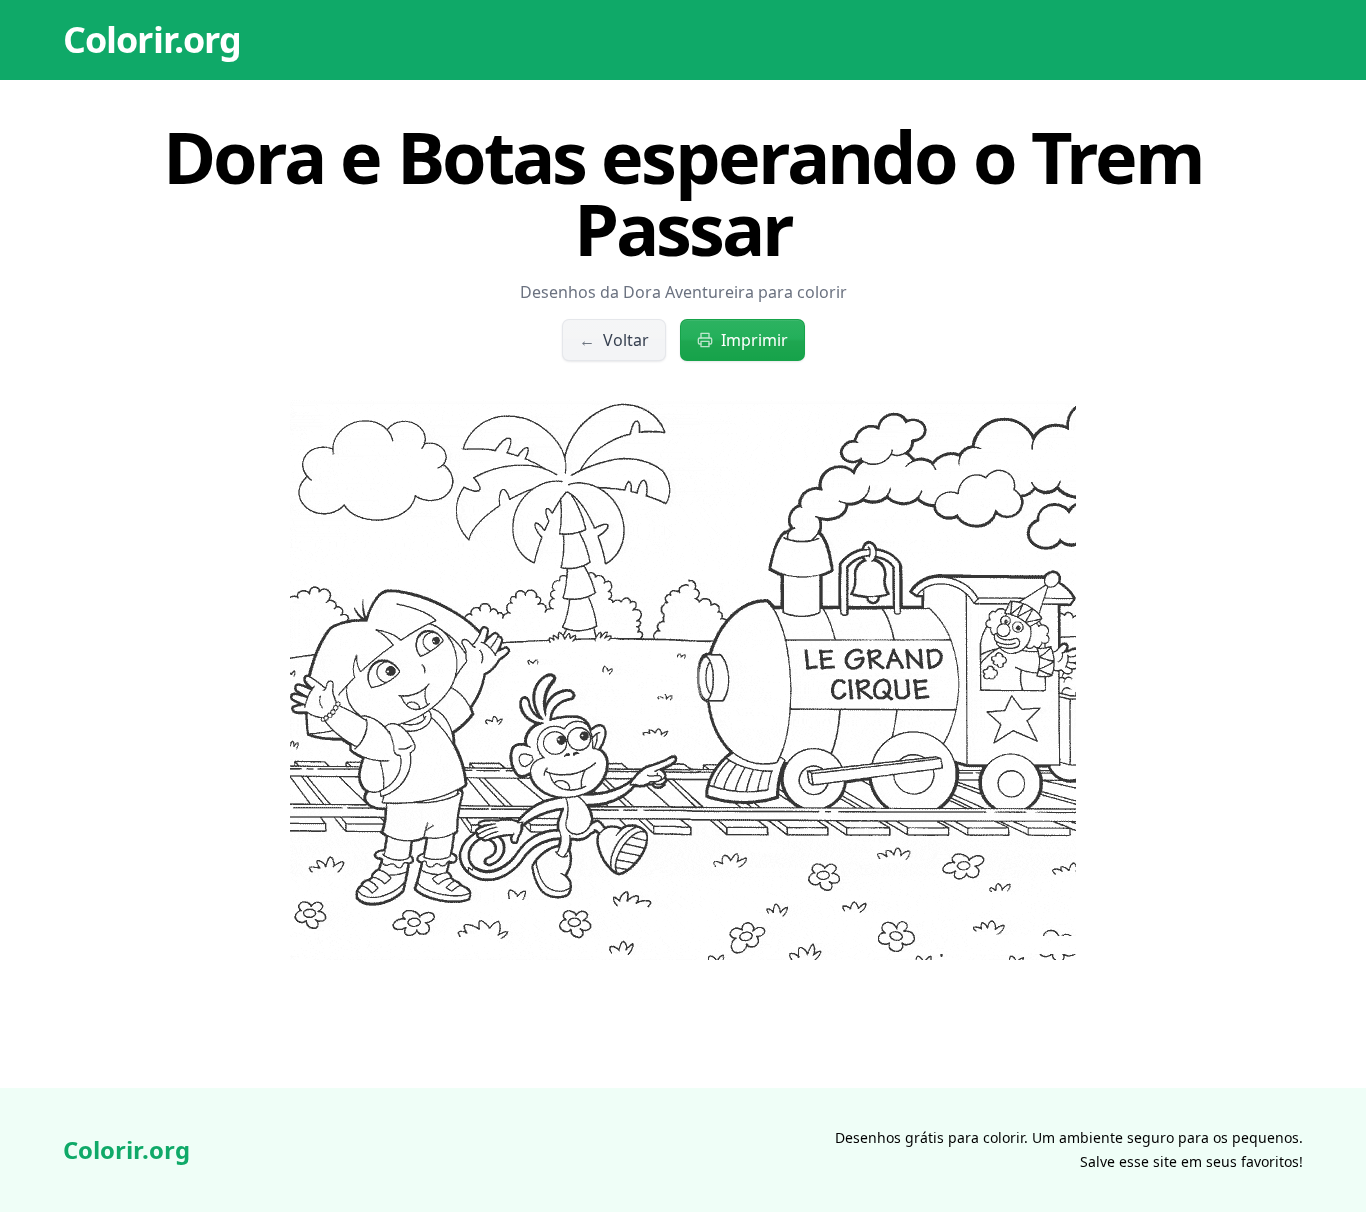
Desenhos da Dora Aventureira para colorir (683, 292)
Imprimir (754, 340)
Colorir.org (152, 39)
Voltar (614, 340)
